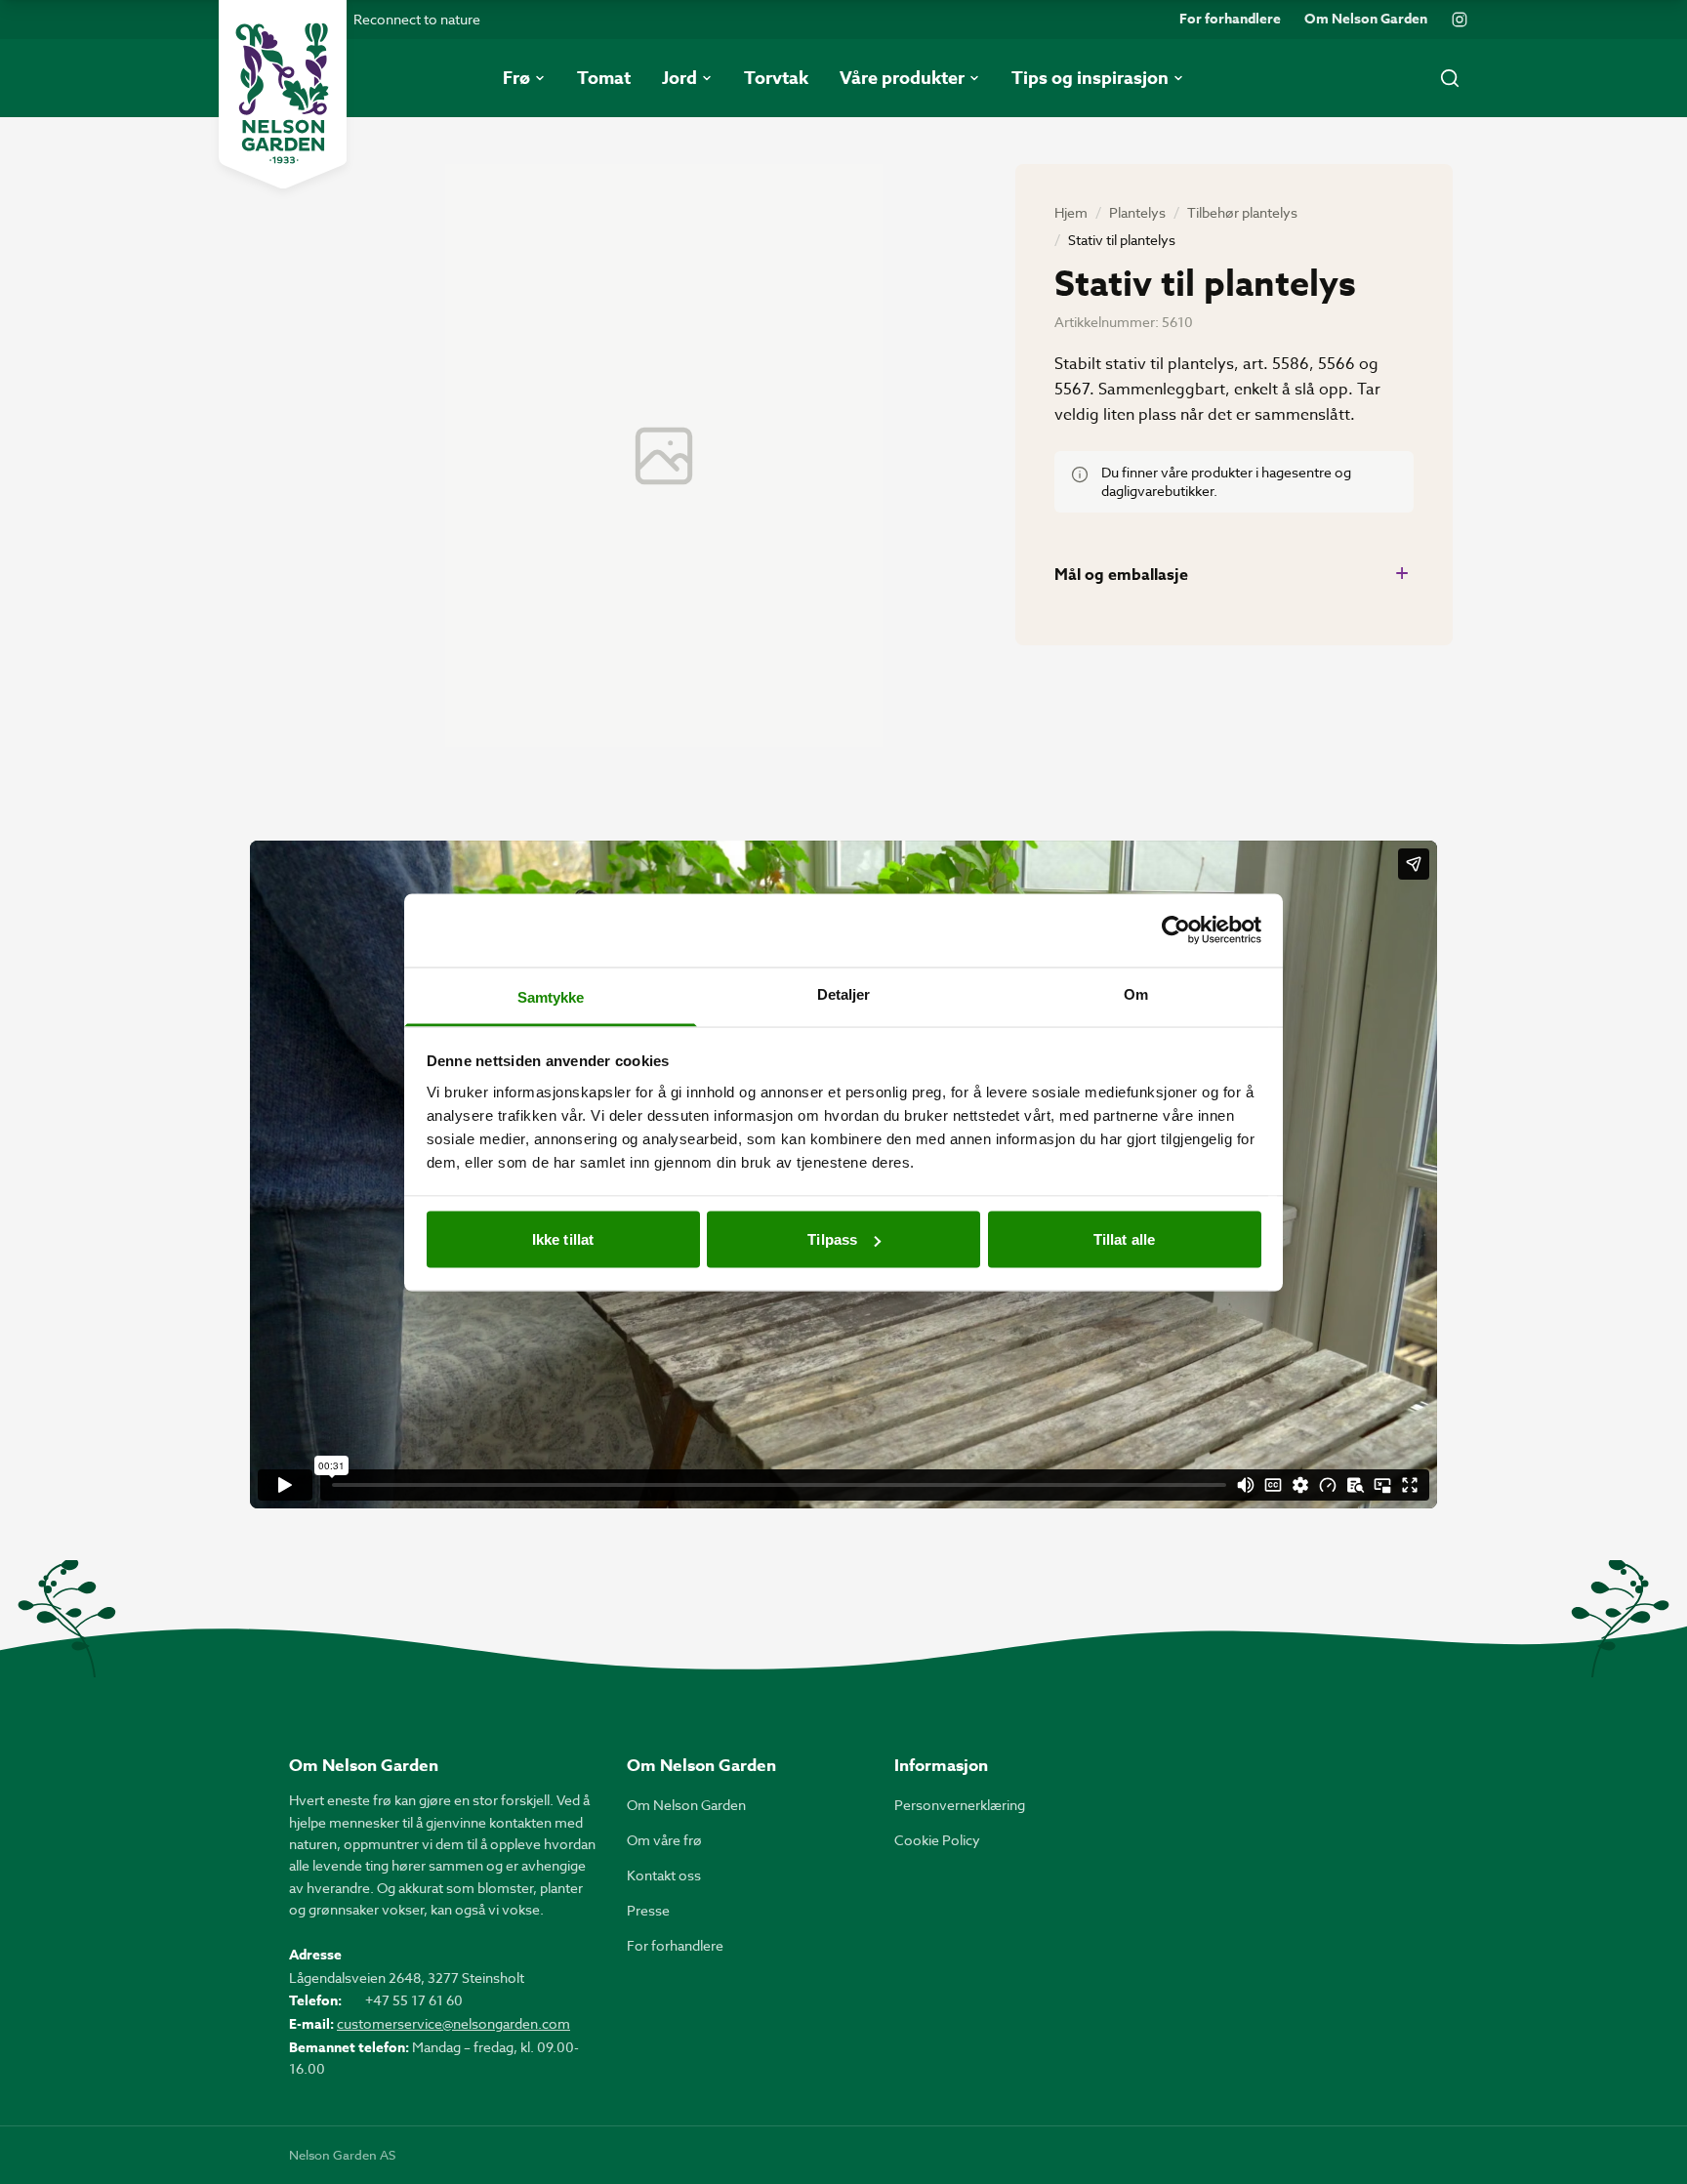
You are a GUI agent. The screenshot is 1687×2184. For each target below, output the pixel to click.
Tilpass (832, 1239)
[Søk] (1450, 78)
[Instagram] (1460, 20)
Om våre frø (664, 1840)
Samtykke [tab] (551, 996)
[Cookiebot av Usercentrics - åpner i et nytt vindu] (1176, 930)
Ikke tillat (563, 1239)
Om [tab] (1136, 993)
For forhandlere (1230, 20)
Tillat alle (1124, 1239)
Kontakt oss (664, 1875)
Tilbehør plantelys (1242, 212)
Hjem (1071, 212)
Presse (648, 1910)
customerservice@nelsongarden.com (453, 2023)
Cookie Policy (937, 1840)
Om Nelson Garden (1366, 20)
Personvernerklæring (960, 1805)
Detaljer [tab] (844, 993)
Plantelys (1137, 212)
